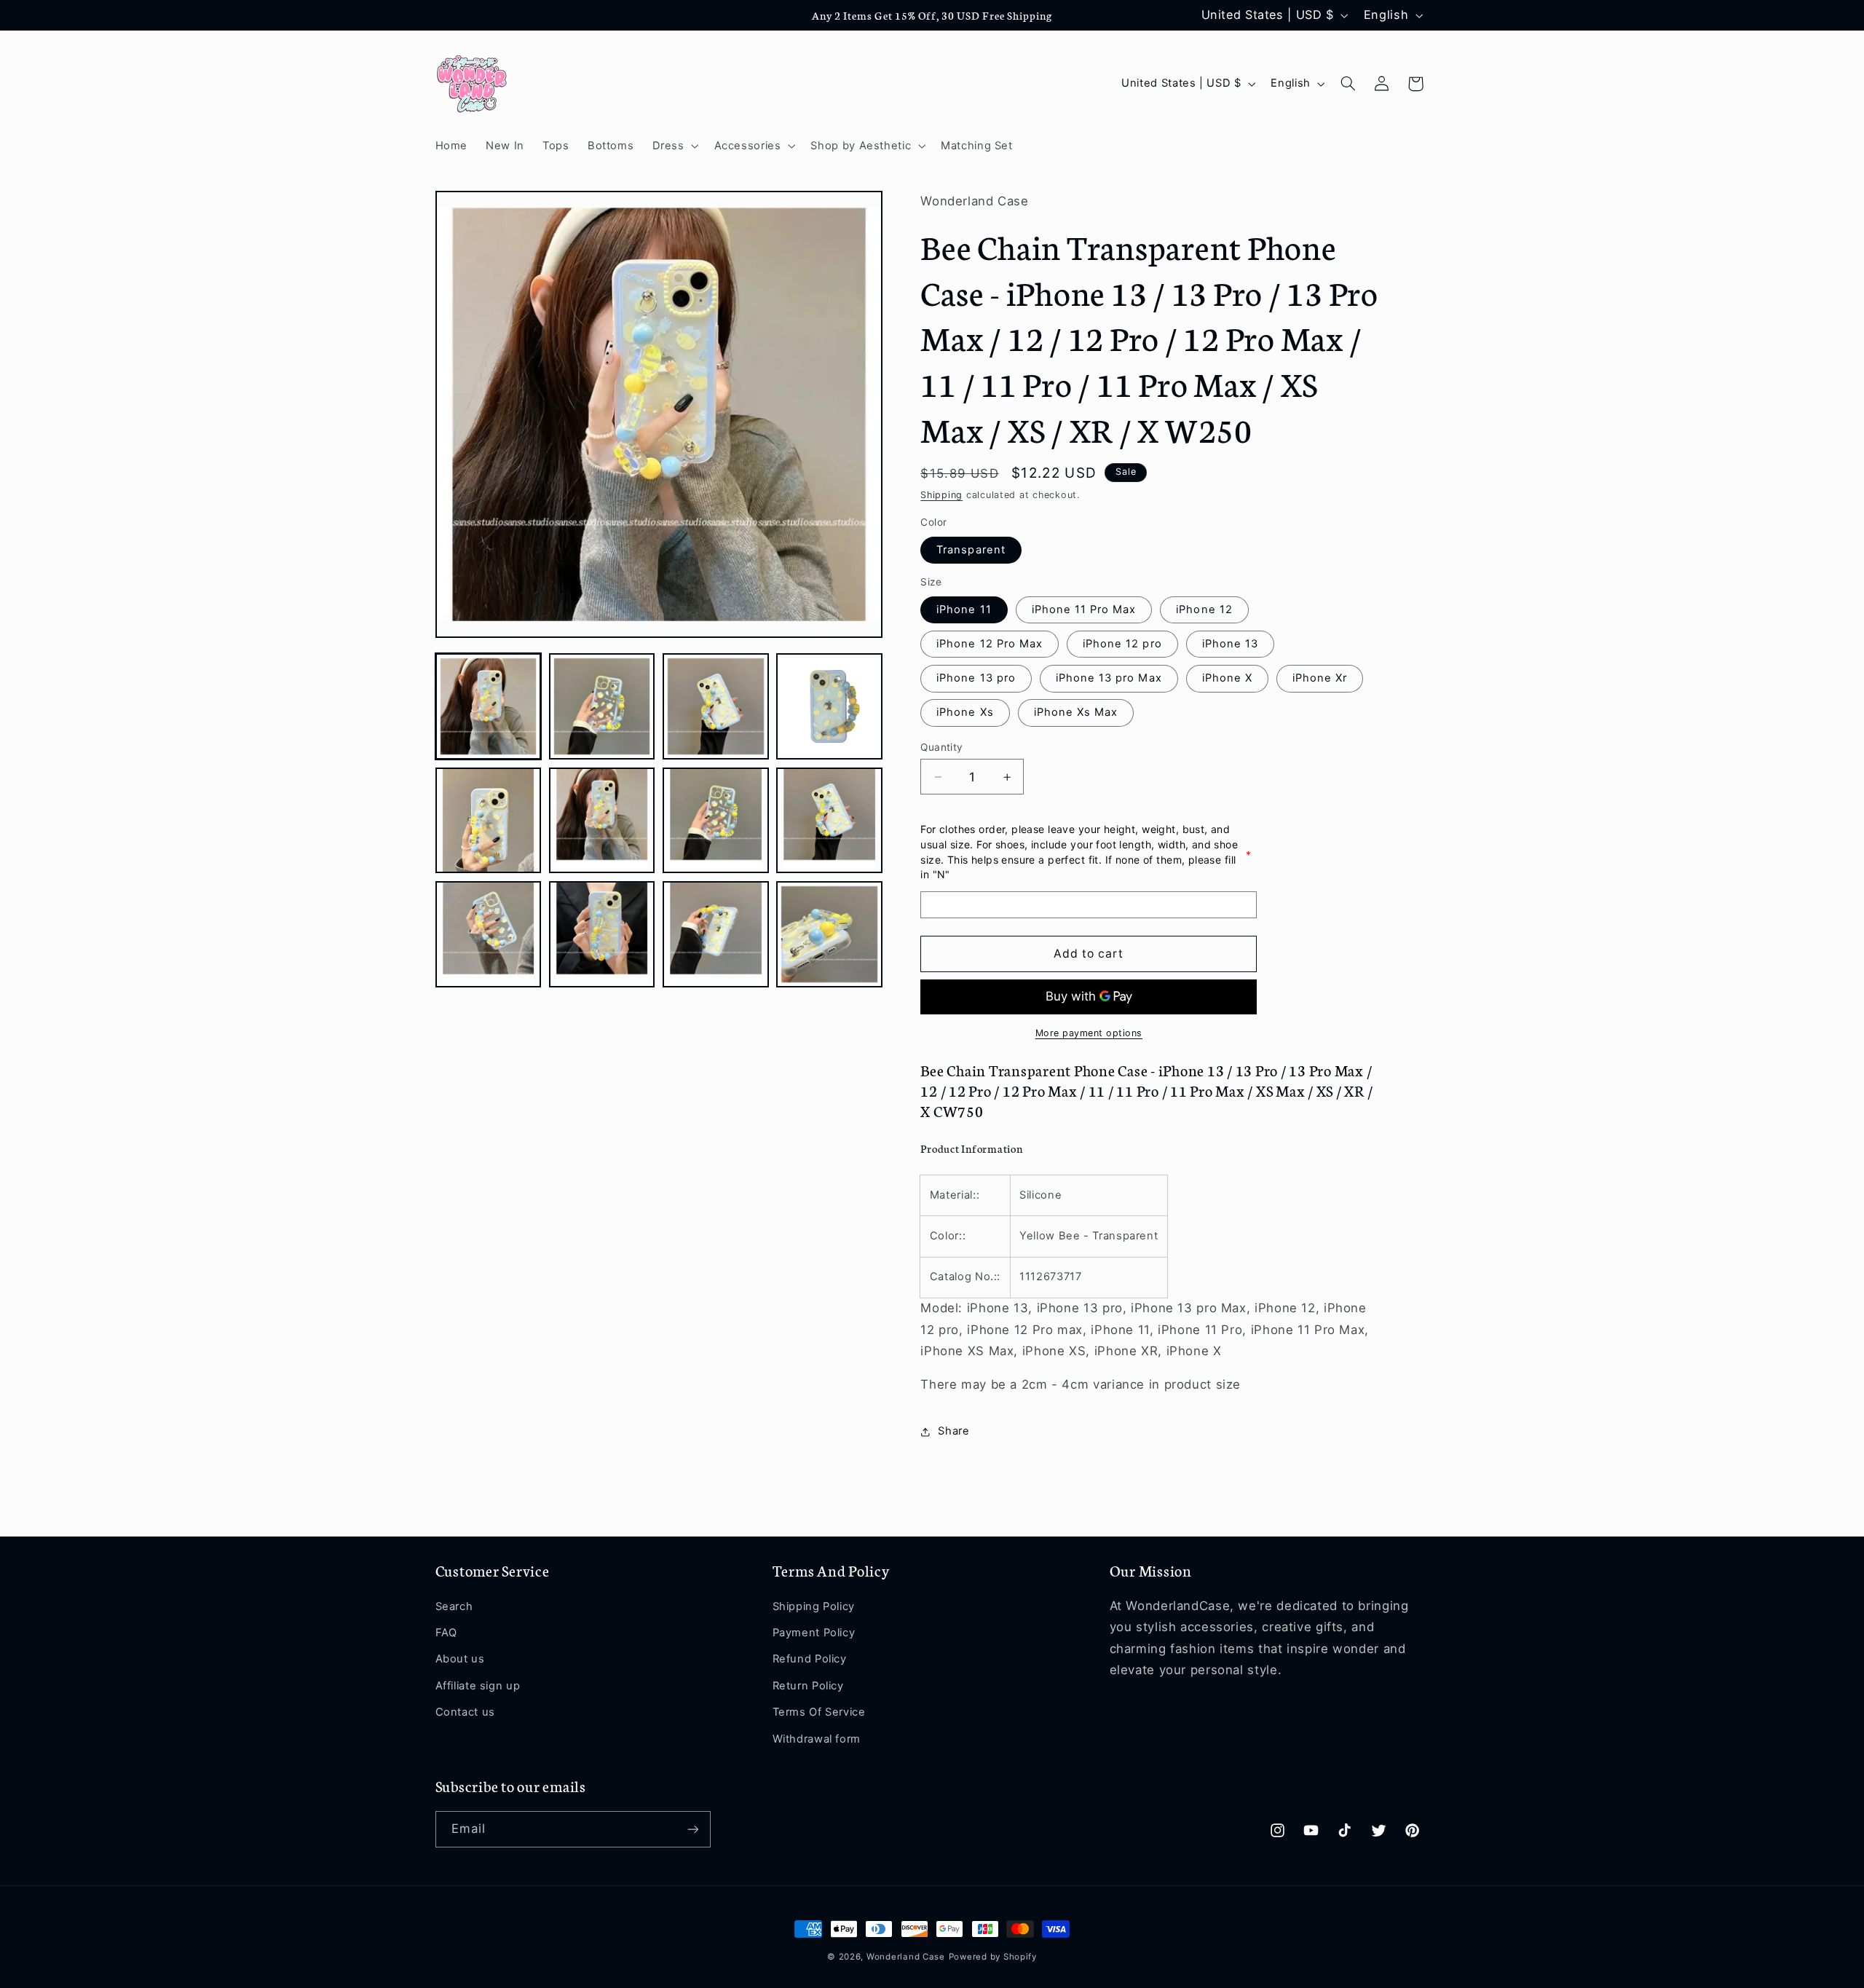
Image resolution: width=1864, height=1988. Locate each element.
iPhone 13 (1230, 644)
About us (460, 1659)
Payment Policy (814, 1633)
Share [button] (953, 1432)
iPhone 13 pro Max (1109, 679)
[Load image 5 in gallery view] (489, 821)
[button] (674, 146)
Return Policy (808, 1686)
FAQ (446, 1633)
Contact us (465, 1712)
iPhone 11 (964, 610)
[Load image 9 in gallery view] (489, 934)
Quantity (941, 747)
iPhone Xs (965, 713)
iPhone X (1227, 679)
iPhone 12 (1204, 610)
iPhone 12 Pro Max (990, 644)
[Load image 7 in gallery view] (716, 821)
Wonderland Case (906, 1957)
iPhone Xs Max (1076, 713)
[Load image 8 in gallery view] (829, 821)
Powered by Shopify (993, 1957)
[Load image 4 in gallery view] (829, 706)
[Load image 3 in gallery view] (716, 706)
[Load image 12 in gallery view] (829, 934)
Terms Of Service (819, 1712)
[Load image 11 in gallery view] (716, 934)
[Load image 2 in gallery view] (602, 706)
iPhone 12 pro (1122, 644)
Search (454, 1606)
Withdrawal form (817, 1739)
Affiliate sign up (478, 1686)
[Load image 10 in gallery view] (602, 934)
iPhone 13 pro (976, 679)
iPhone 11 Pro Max (1084, 610)
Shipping (941, 495)
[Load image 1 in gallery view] (489, 706)
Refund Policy (810, 1659)
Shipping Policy (814, 1606)
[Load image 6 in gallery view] (602, 821)
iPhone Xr (1320, 679)
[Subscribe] (692, 1829)
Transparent (971, 550)
